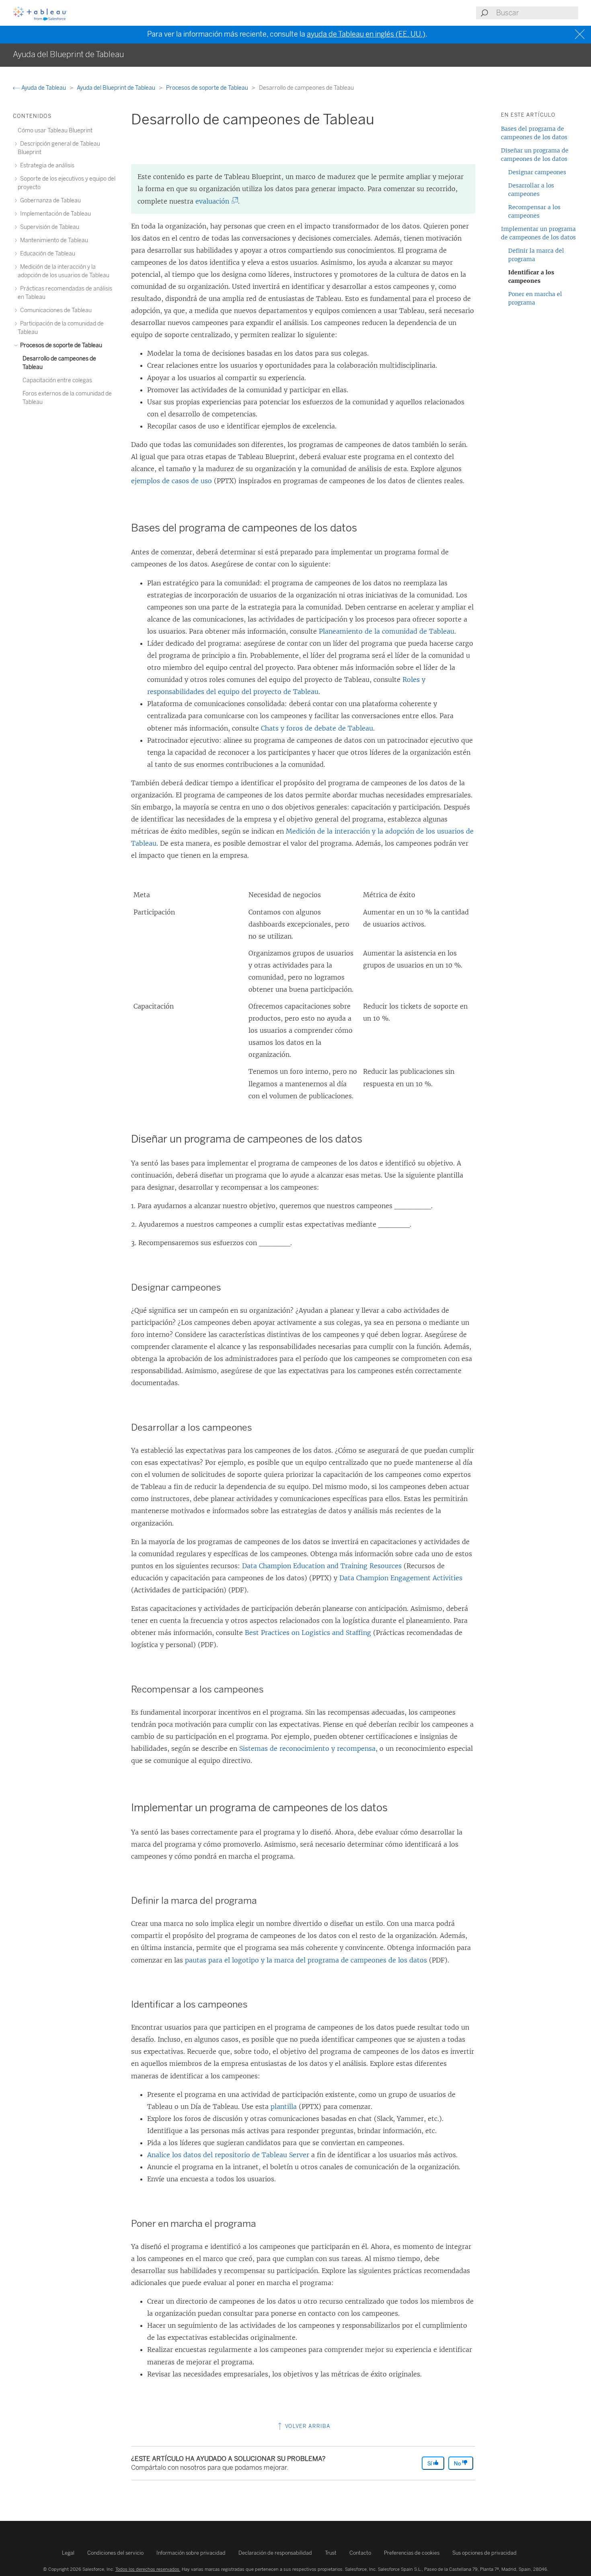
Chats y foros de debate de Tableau (317, 728)
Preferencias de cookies (412, 2553)
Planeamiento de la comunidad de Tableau (387, 631)
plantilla (284, 2107)
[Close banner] (581, 34)
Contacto (360, 2553)
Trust (331, 2553)
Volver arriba (307, 2426)
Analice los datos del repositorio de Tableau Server (228, 2155)
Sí (430, 2464)
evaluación (214, 201)
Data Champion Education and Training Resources (322, 1566)
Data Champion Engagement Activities (401, 1578)
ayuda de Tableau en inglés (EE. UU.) (366, 34)
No (458, 2464)
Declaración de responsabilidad (275, 2553)
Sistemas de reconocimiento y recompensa (307, 1748)
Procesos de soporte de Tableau (208, 88)
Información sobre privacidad (191, 2553)
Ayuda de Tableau (44, 88)
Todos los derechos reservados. (148, 2569)
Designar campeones (537, 172)
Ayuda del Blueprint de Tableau (117, 88)
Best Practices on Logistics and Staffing (308, 1633)
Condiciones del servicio (115, 2553)
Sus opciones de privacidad (484, 2553)
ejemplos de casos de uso (171, 481)
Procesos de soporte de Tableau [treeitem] (61, 345)
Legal (68, 2553)
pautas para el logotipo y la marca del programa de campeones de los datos (306, 1960)
